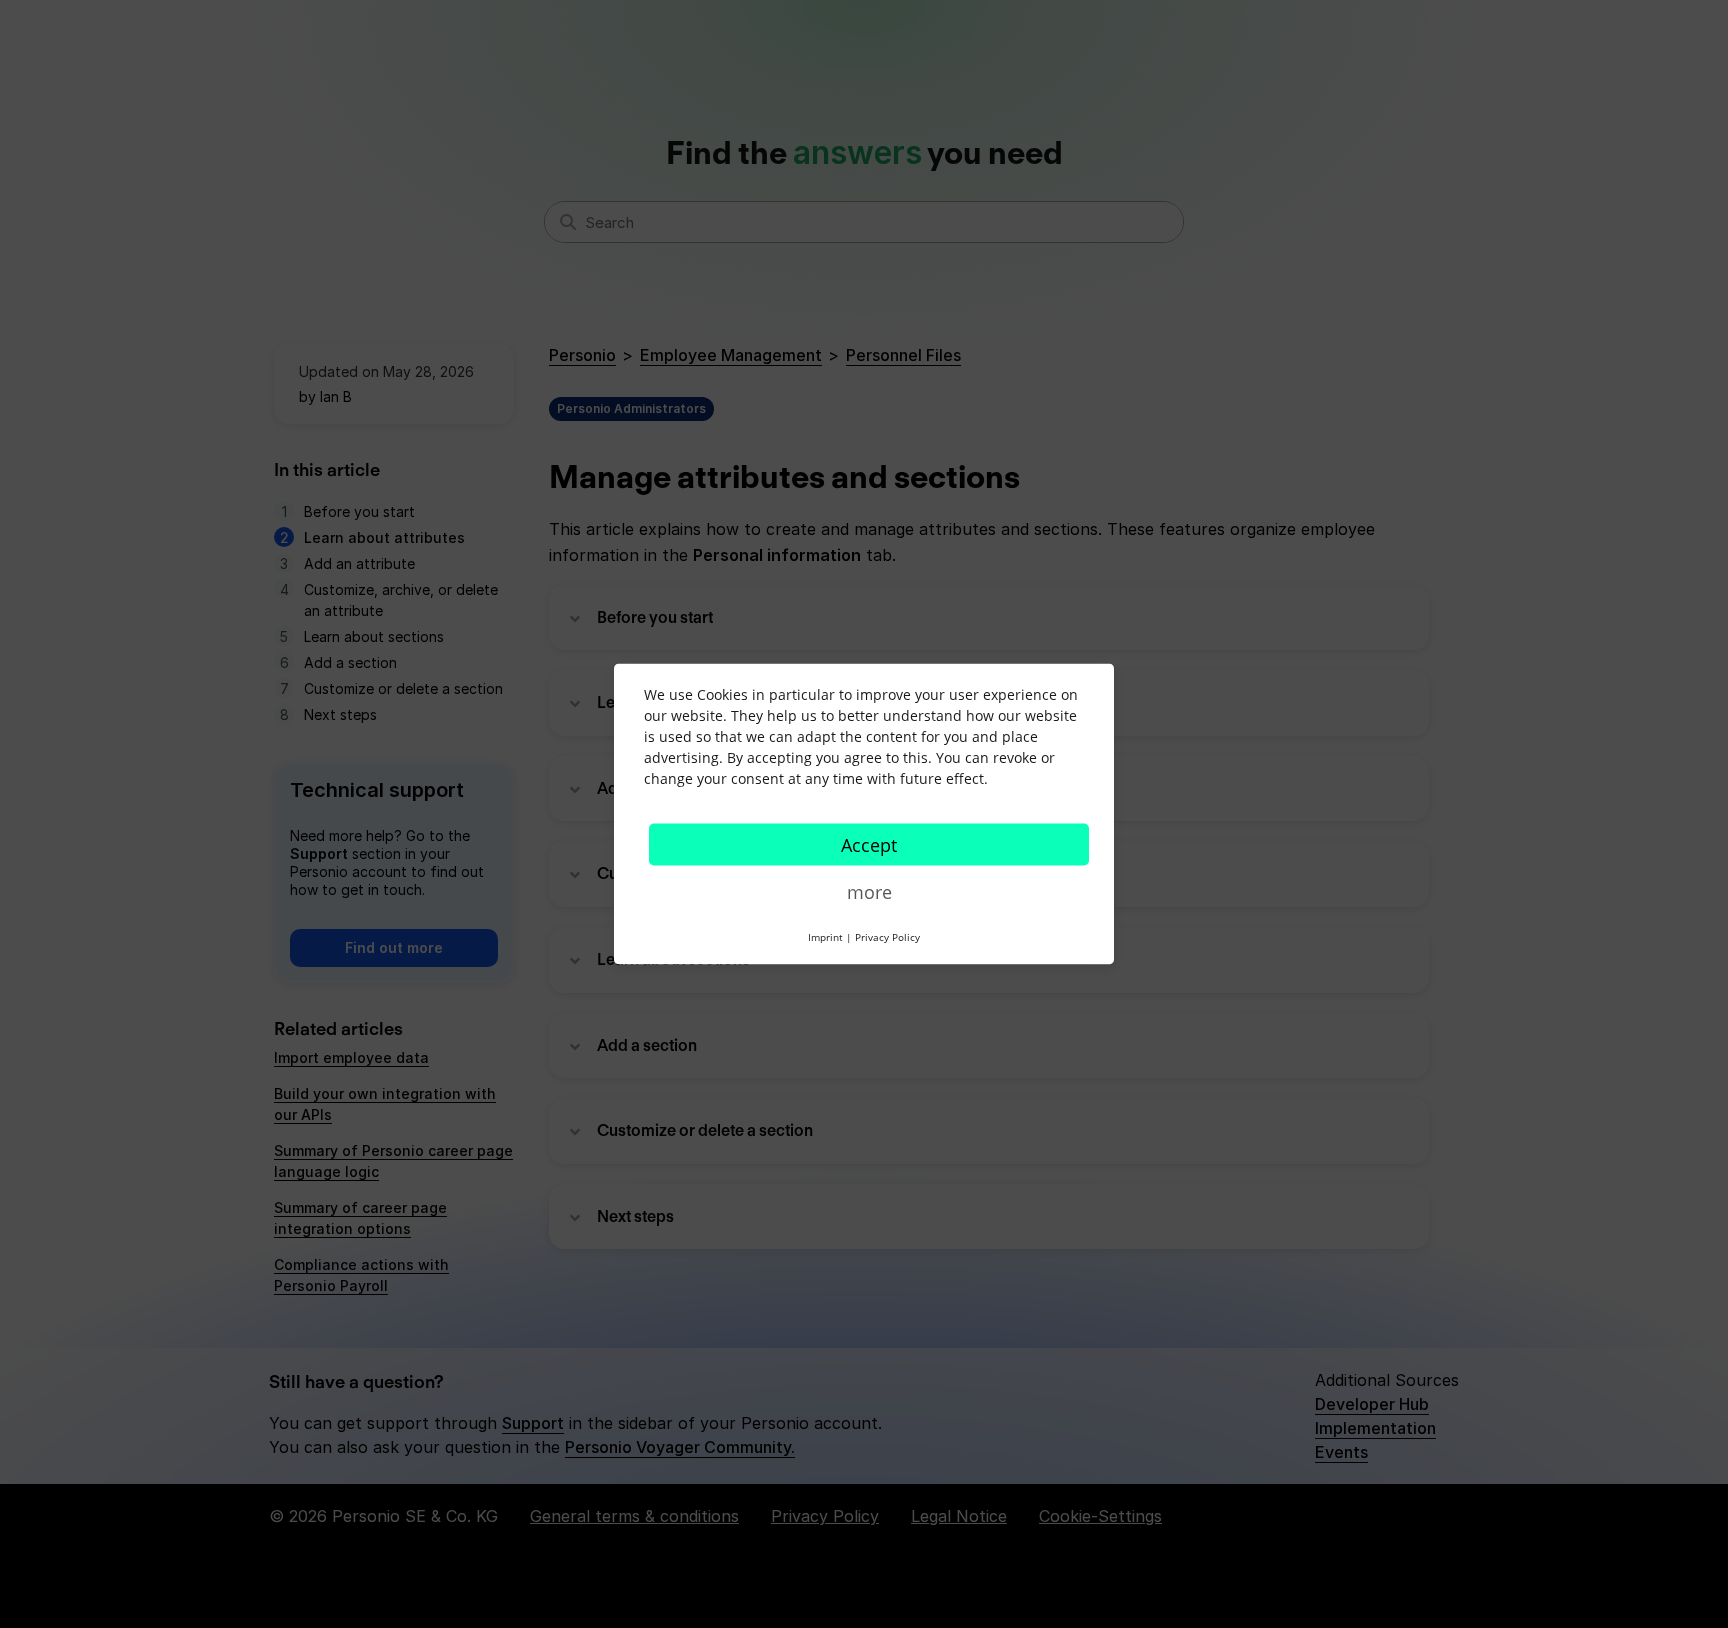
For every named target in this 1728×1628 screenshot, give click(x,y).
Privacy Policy (887, 937)
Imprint (825, 937)
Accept (869, 845)
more (869, 892)
